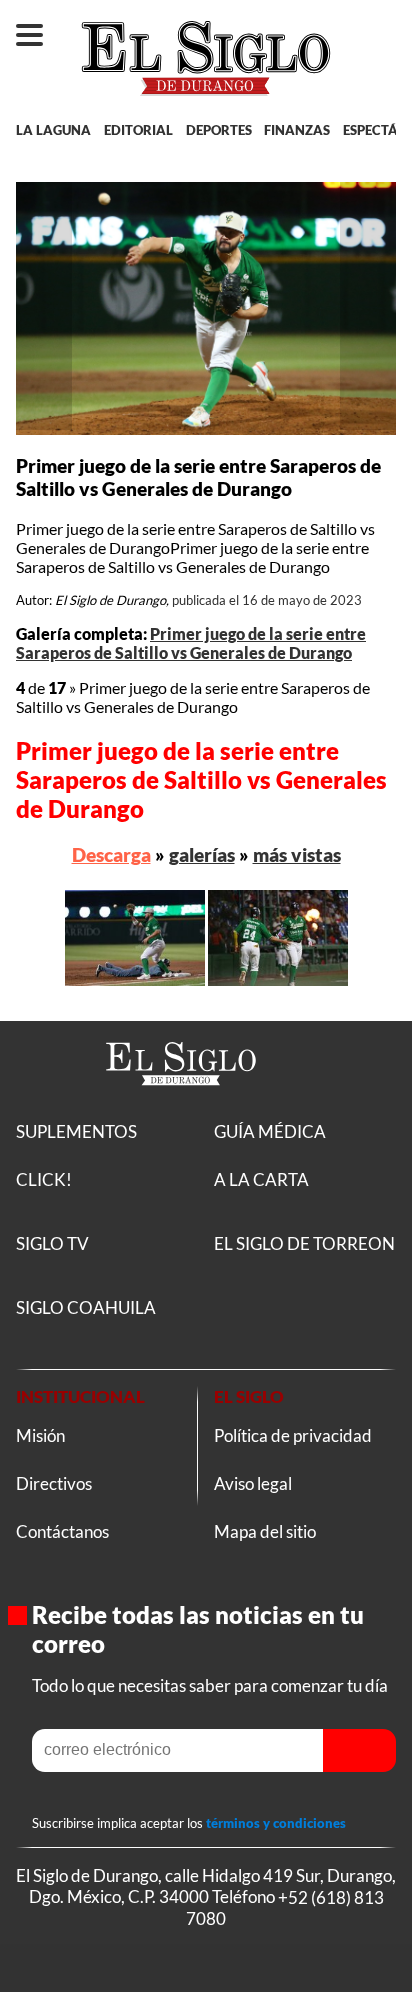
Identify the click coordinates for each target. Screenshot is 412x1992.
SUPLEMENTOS (76, 1131)
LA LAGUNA (53, 130)
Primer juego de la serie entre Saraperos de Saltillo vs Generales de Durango (191, 643)
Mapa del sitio (265, 1531)
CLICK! (44, 1179)
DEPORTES (219, 130)
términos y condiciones (276, 1823)
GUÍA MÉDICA (270, 1131)
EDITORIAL (138, 130)
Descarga (111, 854)
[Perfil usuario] (380, 26)
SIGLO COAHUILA (86, 1307)
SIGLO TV (52, 1243)
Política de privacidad (293, 1435)
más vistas (297, 854)
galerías (202, 854)
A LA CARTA (261, 1179)
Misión (40, 1435)
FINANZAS (297, 130)
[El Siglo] (181, 1108)
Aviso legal (253, 1483)
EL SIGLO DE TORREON (304, 1243)
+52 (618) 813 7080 (285, 1907)
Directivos (54, 1483)
